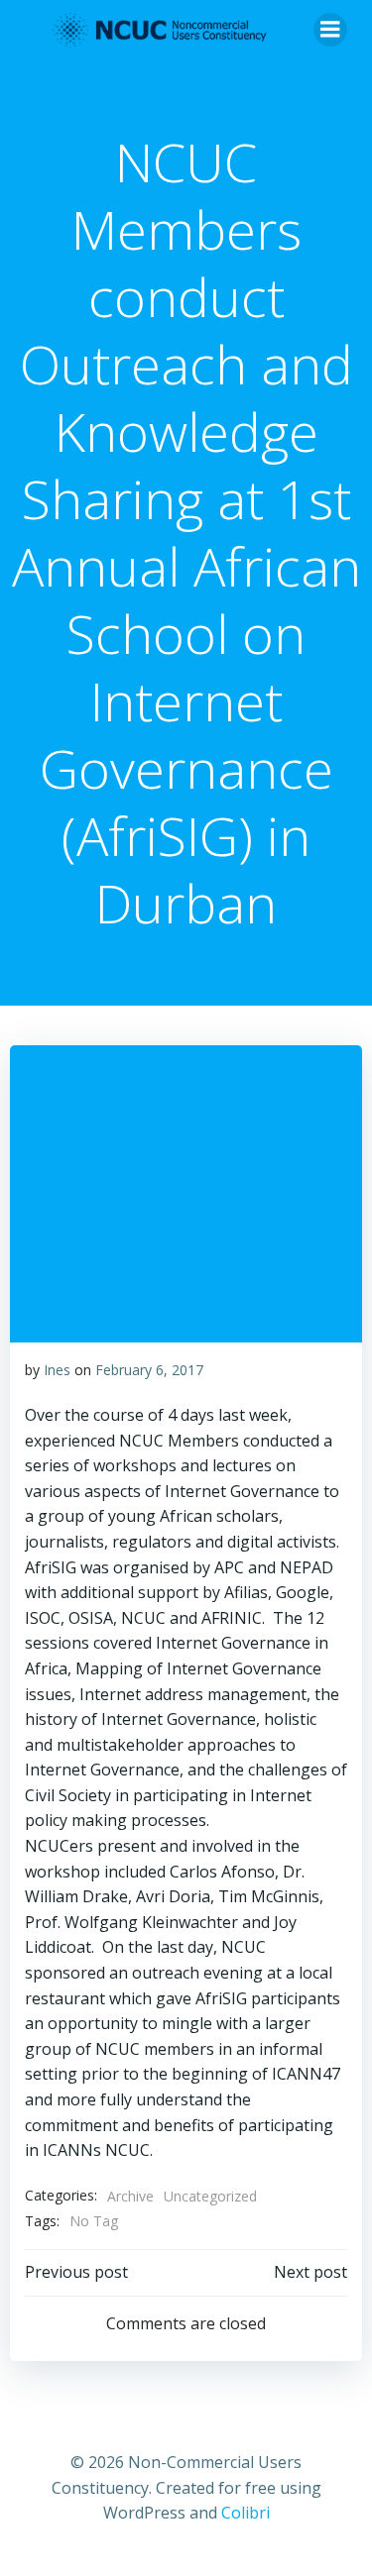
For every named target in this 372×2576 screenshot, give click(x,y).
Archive (130, 2196)
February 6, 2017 (149, 1370)
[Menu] (330, 30)
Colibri (246, 2513)
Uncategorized (210, 2196)
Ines (57, 1370)
